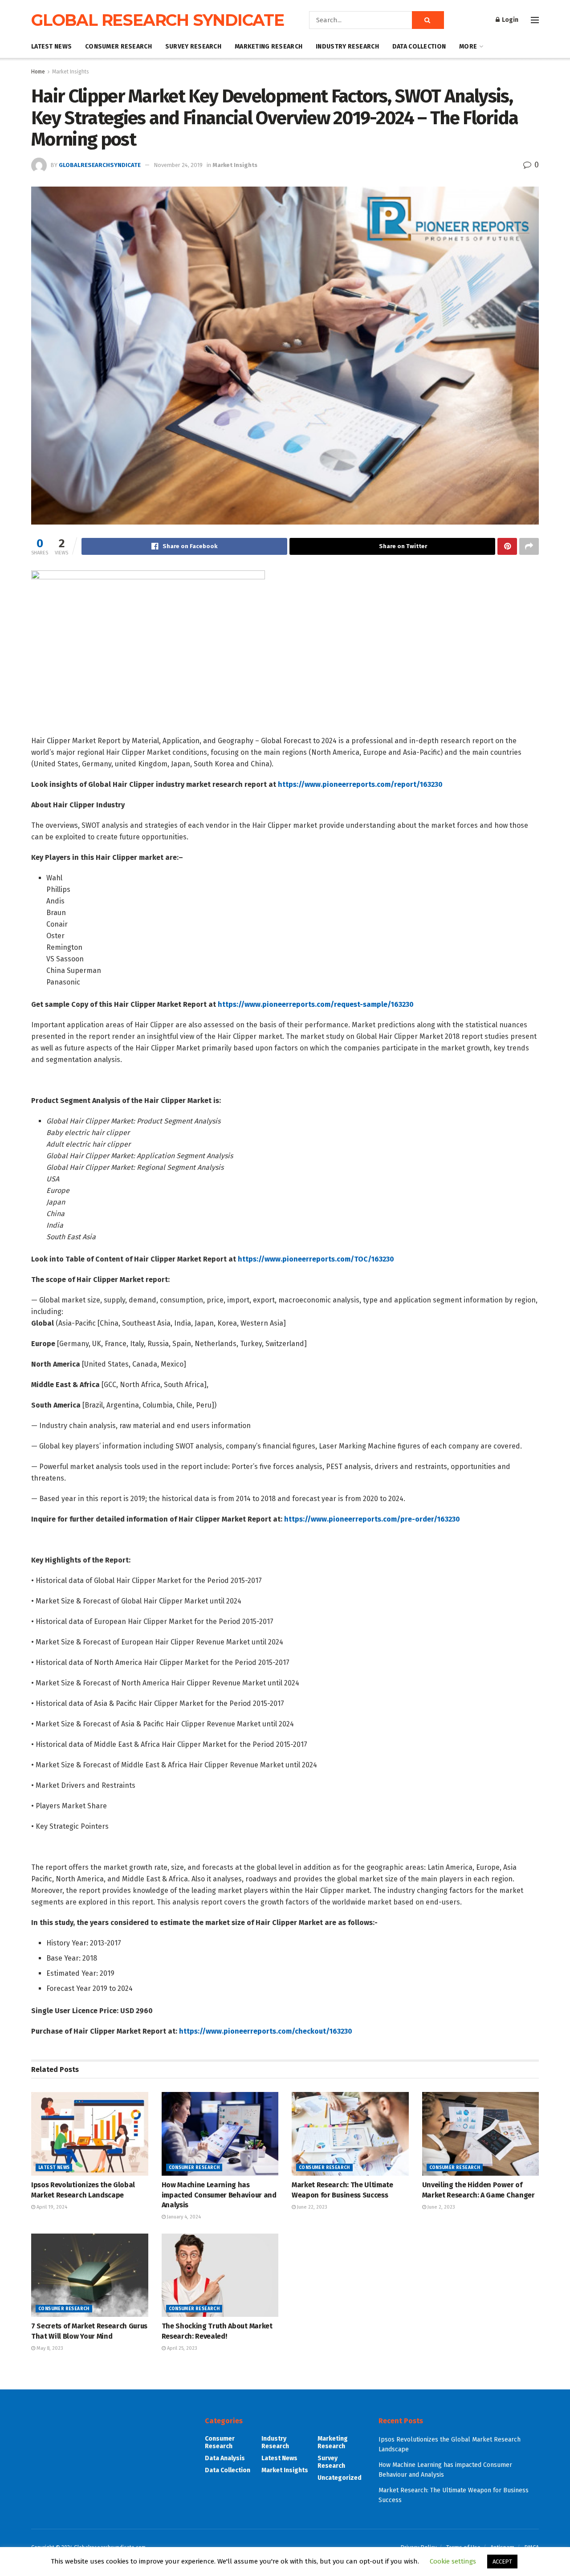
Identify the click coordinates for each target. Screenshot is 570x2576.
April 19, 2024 (51, 2207)
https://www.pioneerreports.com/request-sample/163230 (316, 1004)
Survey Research (193, 47)
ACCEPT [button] (502, 2562)
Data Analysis (225, 2458)
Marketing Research (269, 47)
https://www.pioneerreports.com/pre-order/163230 (372, 1519)
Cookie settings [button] (453, 2561)
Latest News (51, 47)
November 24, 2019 (178, 165)
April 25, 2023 (181, 2348)
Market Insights (71, 72)
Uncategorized (340, 2478)
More (468, 47)
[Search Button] (428, 20)
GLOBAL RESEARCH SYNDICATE (158, 20)
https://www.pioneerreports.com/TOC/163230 (316, 1259)
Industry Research (347, 47)
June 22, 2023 (311, 2207)
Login (509, 20)
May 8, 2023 (49, 2348)
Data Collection (419, 47)
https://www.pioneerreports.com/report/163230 (360, 784)
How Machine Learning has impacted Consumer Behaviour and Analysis (219, 2195)
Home (38, 72)
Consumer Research (118, 47)
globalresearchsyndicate (100, 165)
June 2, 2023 (441, 2207)
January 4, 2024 (183, 2217)
